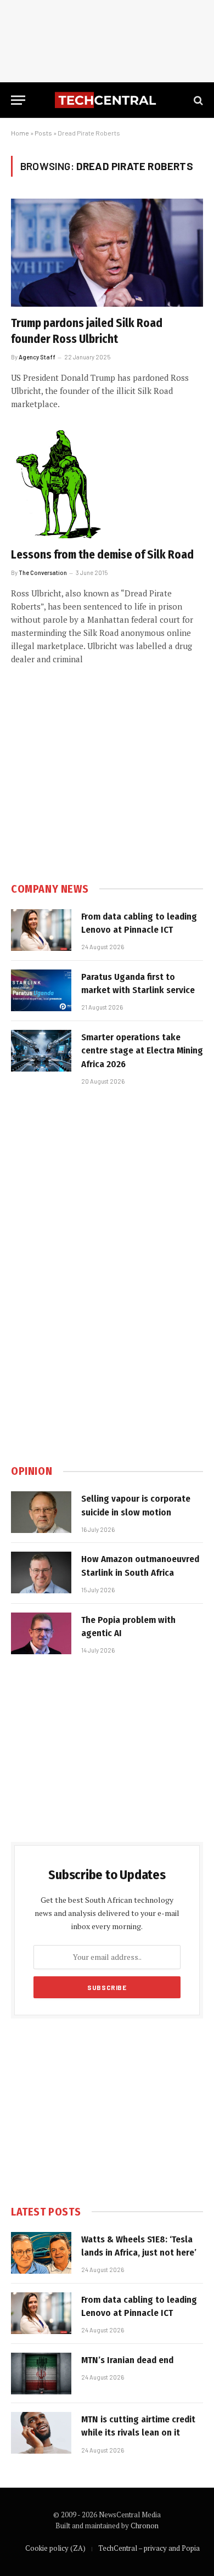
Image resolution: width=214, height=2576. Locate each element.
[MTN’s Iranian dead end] (41, 2374)
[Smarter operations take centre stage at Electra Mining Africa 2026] (41, 1051)
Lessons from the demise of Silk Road (102, 555)
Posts (43, 133)
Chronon (145, 2526)
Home (20, 133)
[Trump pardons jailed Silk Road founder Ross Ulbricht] (107, 253)
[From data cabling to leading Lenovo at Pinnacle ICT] (41, 930)
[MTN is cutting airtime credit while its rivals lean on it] (41, 2433)
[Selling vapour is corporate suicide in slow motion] (41, 1512)
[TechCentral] (107, 100)
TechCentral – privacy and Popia (149, 2548)
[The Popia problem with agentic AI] (41, 1633)
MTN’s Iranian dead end (127, 2360)
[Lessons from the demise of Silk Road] (107, 484)
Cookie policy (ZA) (55, 2548)
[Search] (197, 100)
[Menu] (18, 100)
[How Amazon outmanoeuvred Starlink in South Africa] (41, 1572)
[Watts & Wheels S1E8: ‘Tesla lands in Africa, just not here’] (41, 2253)
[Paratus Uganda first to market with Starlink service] (41, 990)
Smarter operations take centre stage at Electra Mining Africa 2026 (142, 1051)
